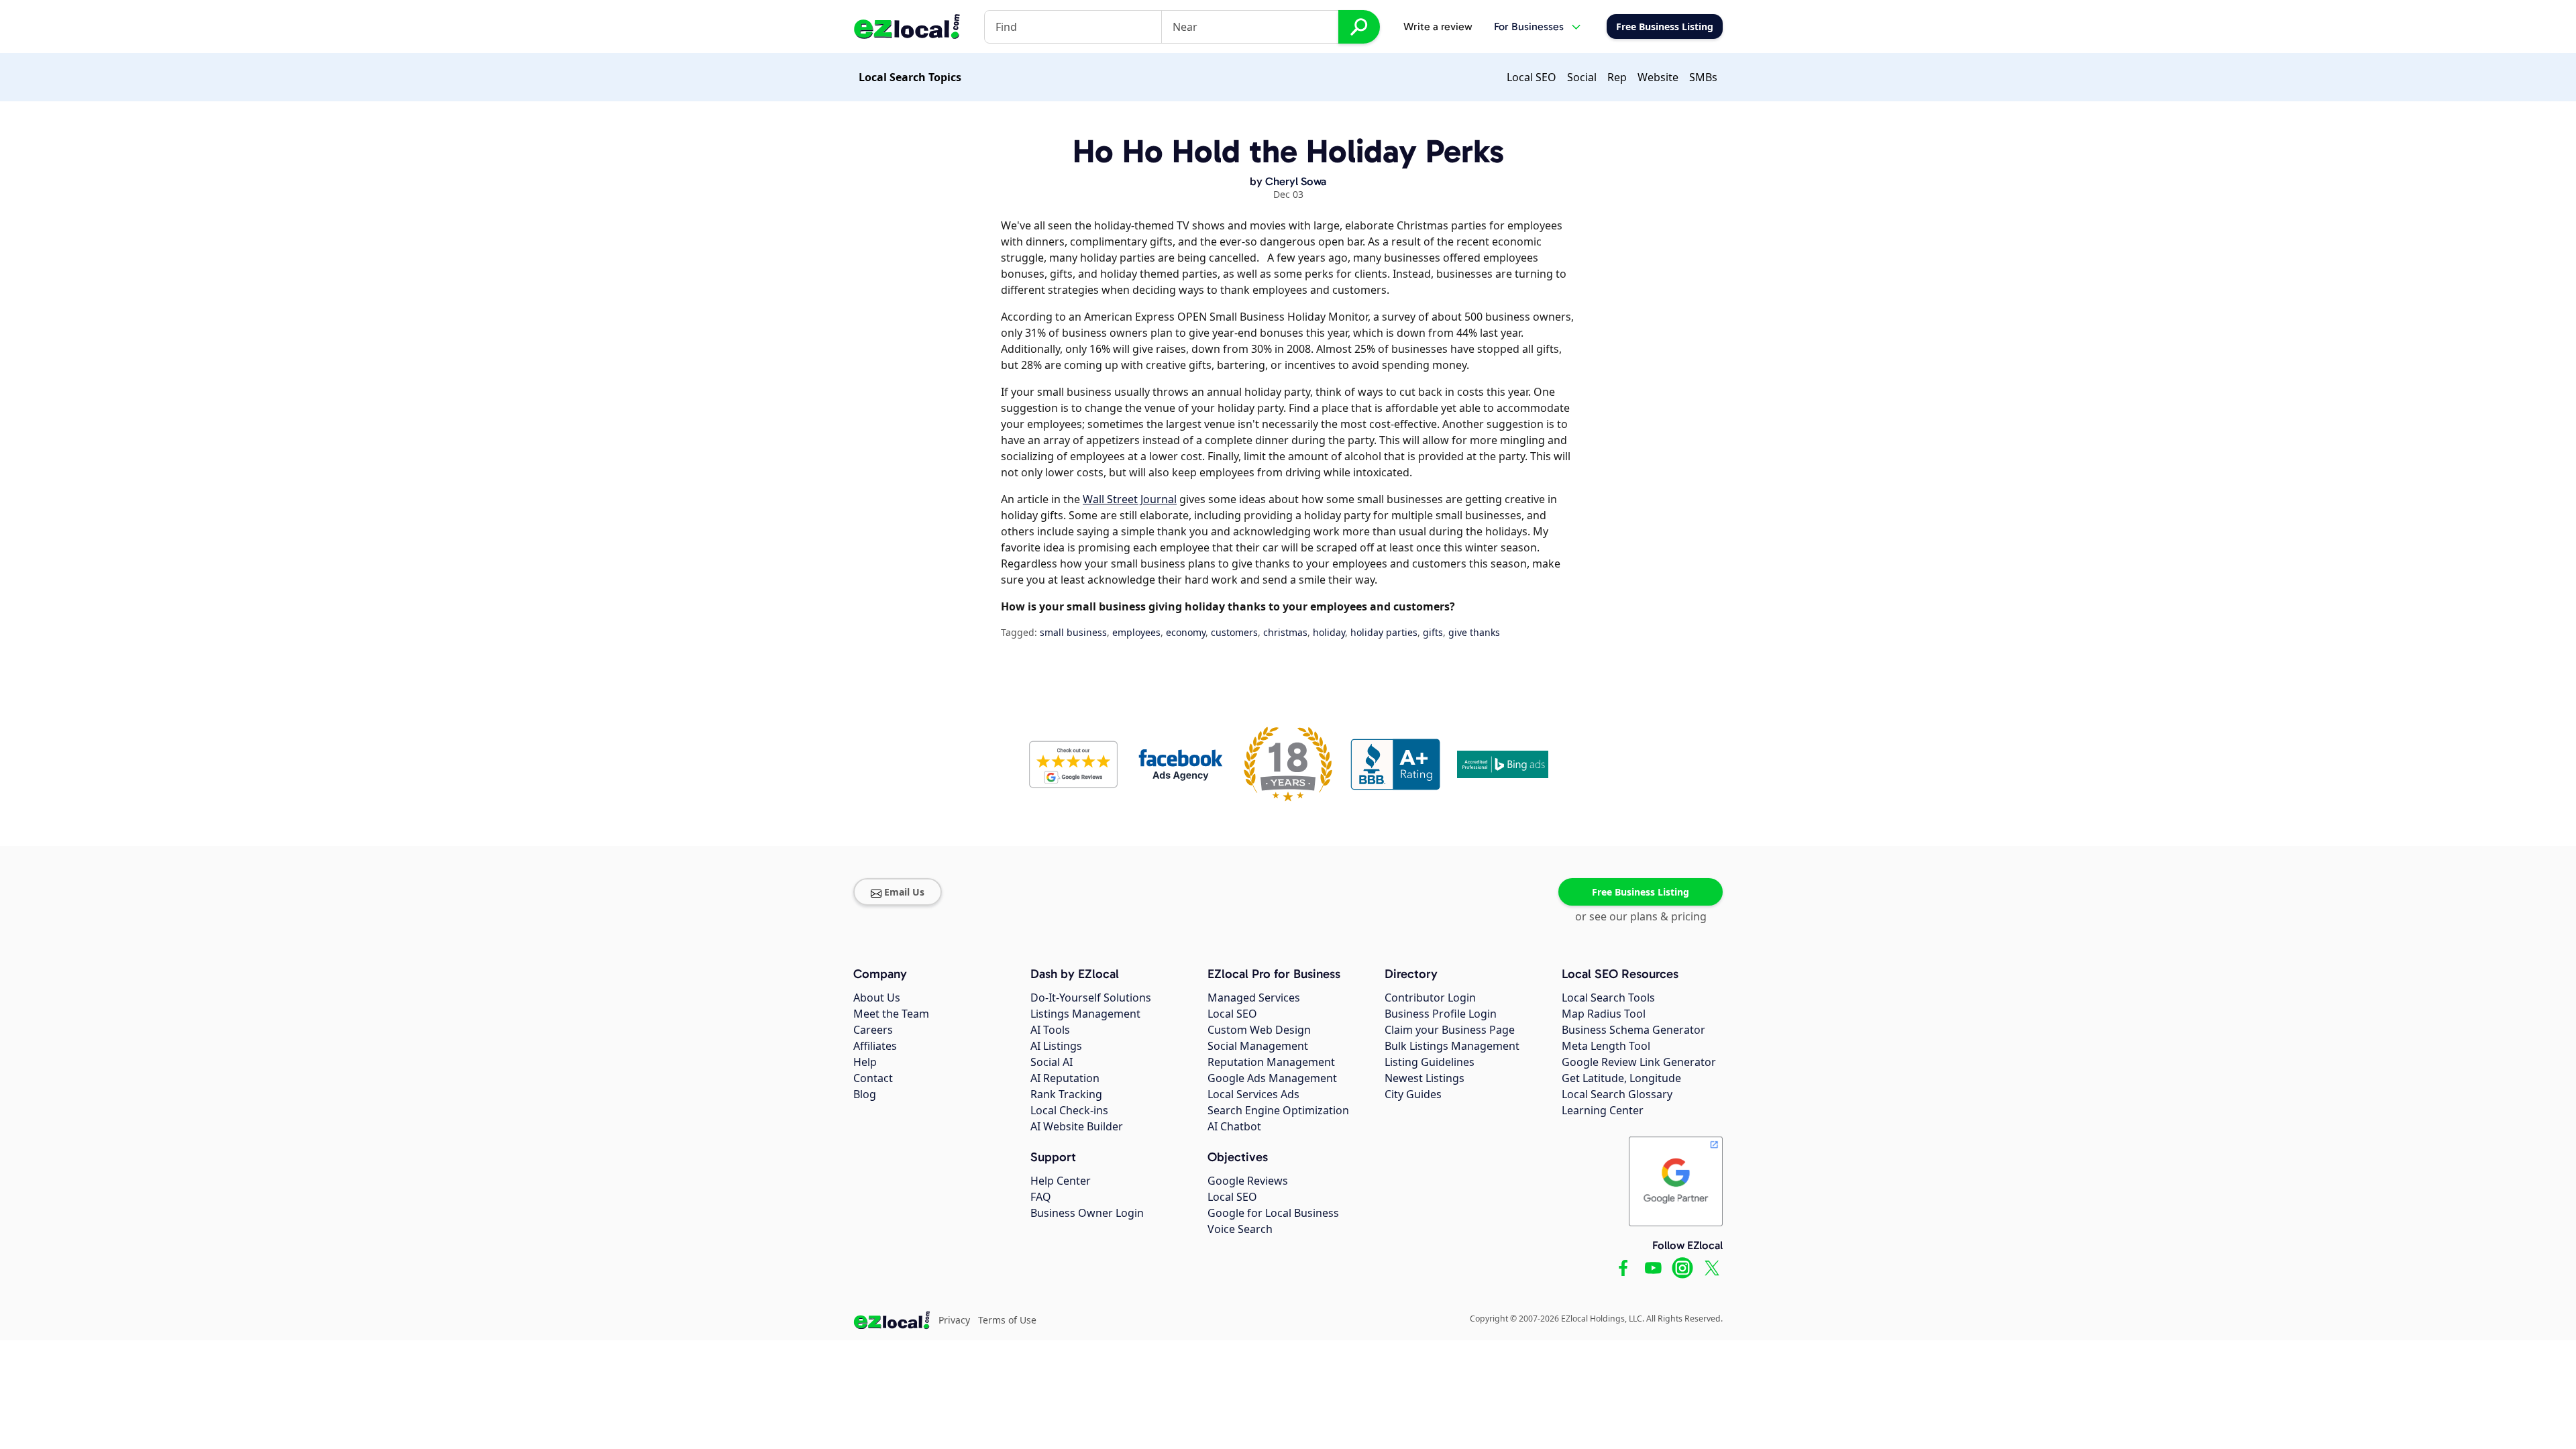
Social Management (1258, 1046)
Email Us (904, 892)
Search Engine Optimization (1278, 1110)
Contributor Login (1430, 998)
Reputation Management (1271, 1062)
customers (1234, 632)
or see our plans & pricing (1641, 916)
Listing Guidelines (1430, 1062)
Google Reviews (1248, 1181)
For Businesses (1529, 26)
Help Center (1061, 1181)
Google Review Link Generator (1639, 1062)
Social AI (1052, 1062)
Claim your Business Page (1450, 1030)
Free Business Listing (1641, 892)
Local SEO (1532, 77)
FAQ (1041, 1197)
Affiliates (875, 1046)
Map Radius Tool (1604, 1014)
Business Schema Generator (1633, 1030)
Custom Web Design (1259, 1030)
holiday (1329, 632)
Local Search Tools (1608, 998)
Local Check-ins (1069, 1110)
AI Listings (1056, 1046)
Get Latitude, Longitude (1621, 1078)
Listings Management (1085, 1014)
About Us (877, 998)
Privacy (954, 1320)
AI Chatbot (1234, 1126)
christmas (1285, 632)
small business (1073, 632)
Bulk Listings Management (1452, 1046)
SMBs (1703, 77)
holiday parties (1384, 632)
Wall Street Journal (1130, 499)
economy (1186, 632)
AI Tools (1050, 1030)
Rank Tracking (1066, 1094)
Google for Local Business (1273, 1213)
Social (1582, 77)
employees (1136, 632)
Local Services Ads (1253, 1094)
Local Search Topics (910, 77)
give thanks (1474, 632)
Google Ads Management (1272, 1078)
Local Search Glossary (1617, 1094)
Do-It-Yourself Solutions (1091, 998)
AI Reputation (1065, 1078)
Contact (873, 1078)
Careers (873, 1030)
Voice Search (1240, 1229)
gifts (1433, 632)
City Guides (1413, 1094)
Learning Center (1603, 1110)
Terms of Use (1007, 1320)
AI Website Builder (1077, 1126)
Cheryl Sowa (1296, 181)
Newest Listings (1425, 1078)
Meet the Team (891, 1014)
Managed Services (1254, 998)
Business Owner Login (1087, 1213)
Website (1658, 77)
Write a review (1438, 26)
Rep (1617, 77)
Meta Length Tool (1606, 1046)
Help (865, 1062)
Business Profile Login (1441, 1014)
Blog (865, 1094)
